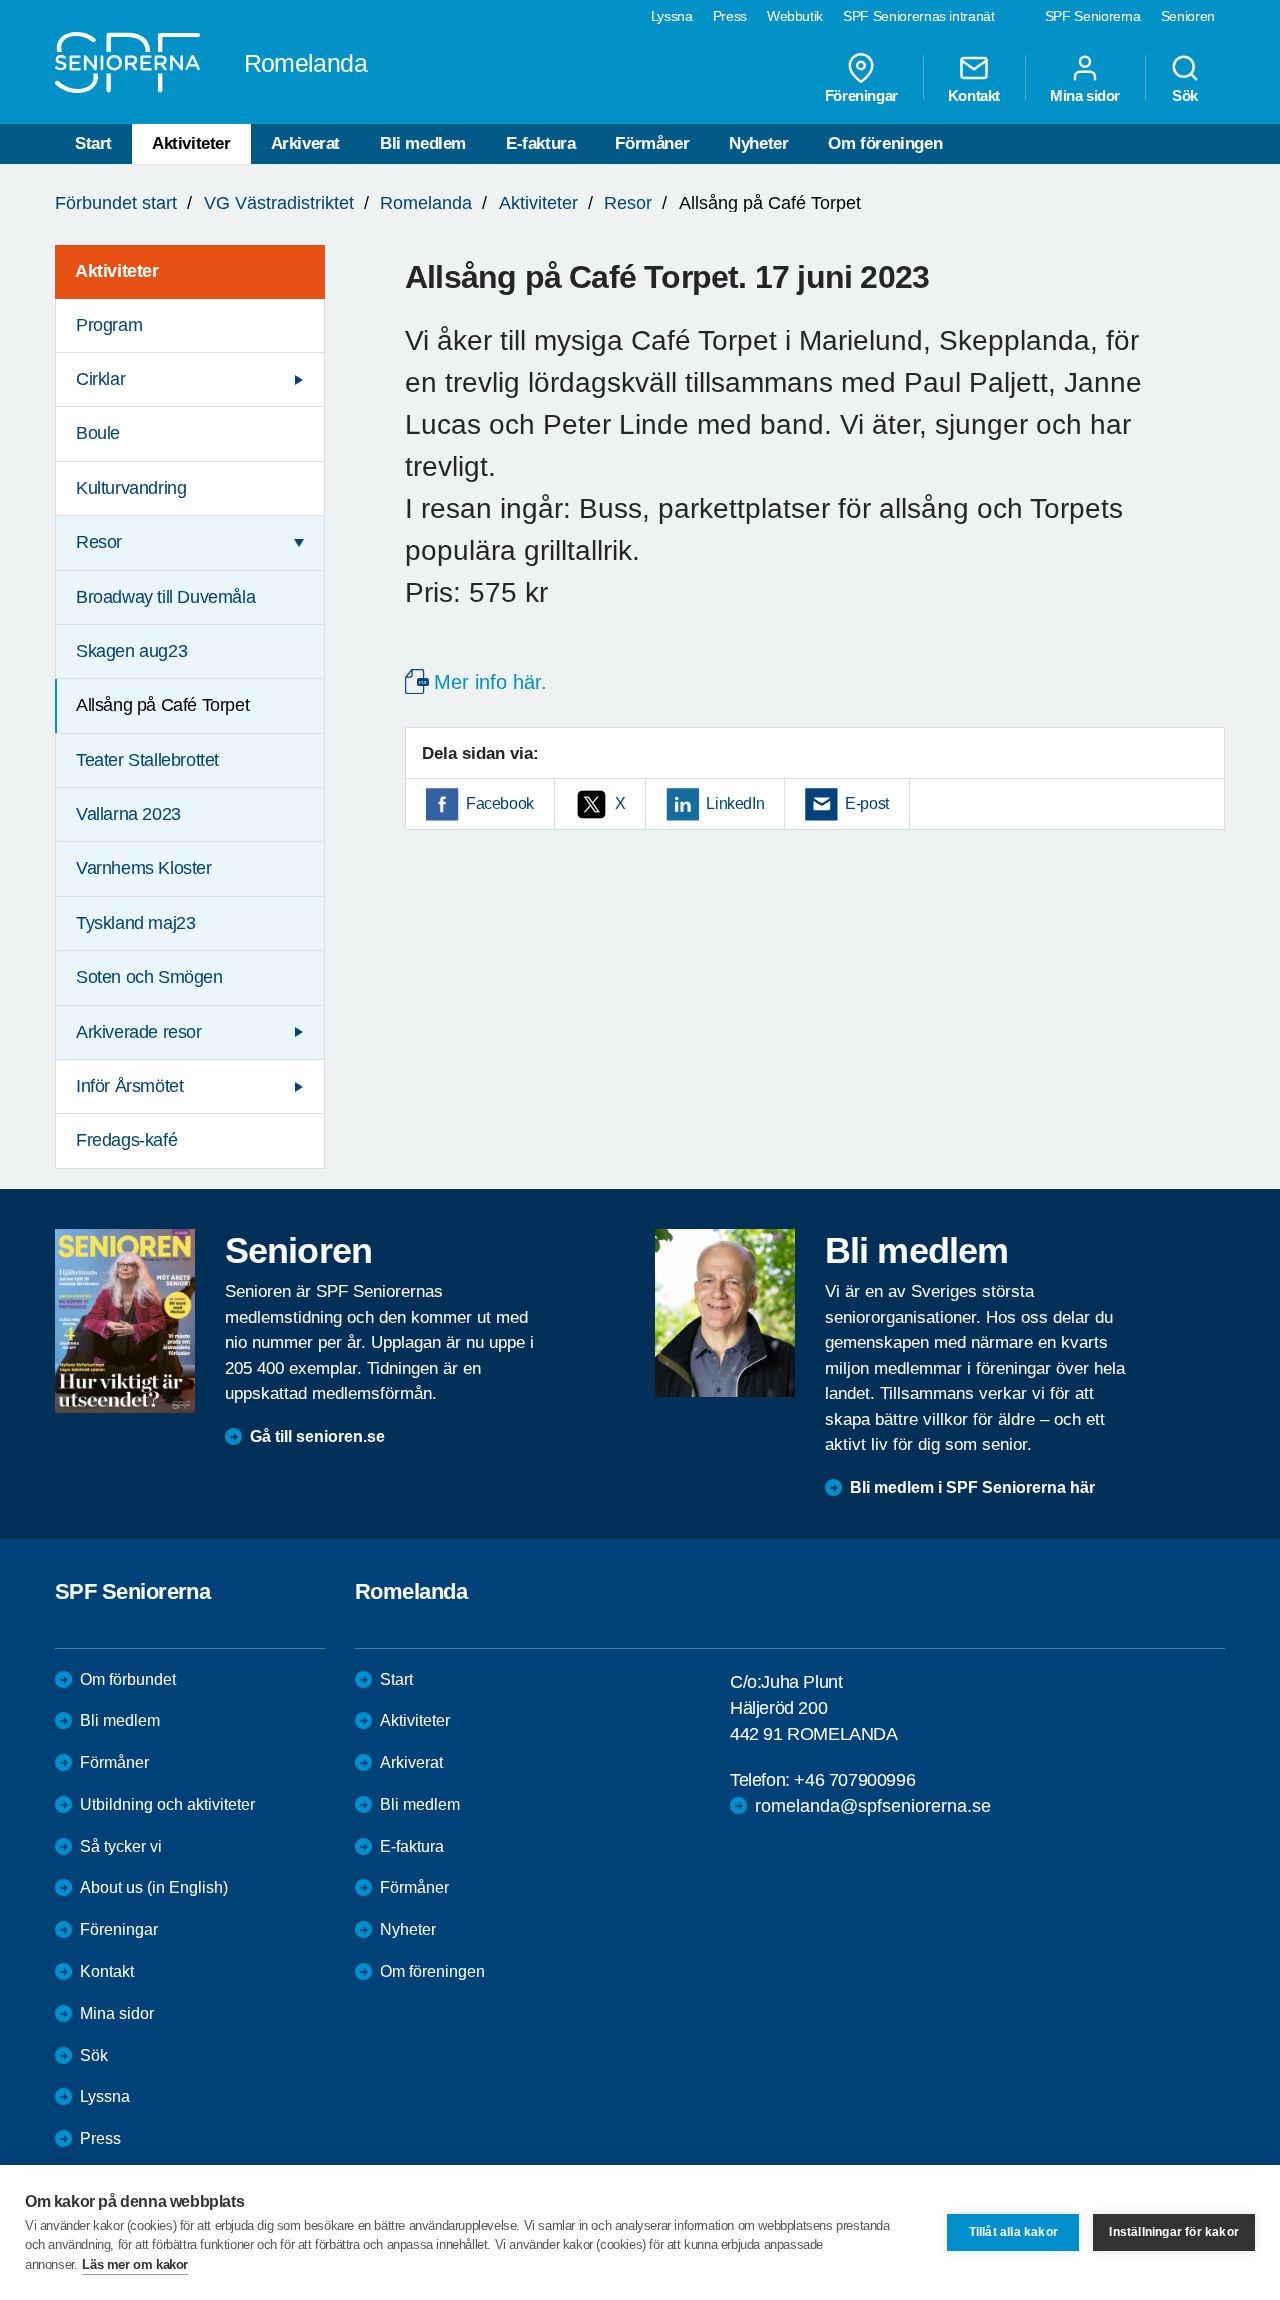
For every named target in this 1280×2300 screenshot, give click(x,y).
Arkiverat (305, 143)
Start (93, 143)
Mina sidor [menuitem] (1085, 95)
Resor (628, 203)
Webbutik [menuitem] (795, 16)
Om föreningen (885, 143)
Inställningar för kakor (1174, 2232)
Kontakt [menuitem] (974, 95)
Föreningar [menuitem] (861, 95)
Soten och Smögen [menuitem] (149, 977)
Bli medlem (423, 143)
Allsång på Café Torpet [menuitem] (162, 705)
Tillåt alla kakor (1013, 2232)
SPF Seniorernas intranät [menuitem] (919, 16)
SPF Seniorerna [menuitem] (1093, 16)
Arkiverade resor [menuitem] (139, 1032)
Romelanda (426, 203)
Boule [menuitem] (98, 433)
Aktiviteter (191, 143)
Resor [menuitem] (99, 542)
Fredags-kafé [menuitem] (126, 1140)
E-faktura (540, 143)
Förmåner (652, 143)
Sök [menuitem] (1185, 95)
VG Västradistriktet (279, 203)
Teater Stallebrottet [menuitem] (147, 760)
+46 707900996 (854, 1780)
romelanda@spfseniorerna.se (873, 1806)
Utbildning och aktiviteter (167, 1804)
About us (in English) (154, 1887)
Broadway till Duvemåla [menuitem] (165, 597)
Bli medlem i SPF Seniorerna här (972, 1487)
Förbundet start (116, 203)
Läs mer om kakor (135, 2264)
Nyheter (758, 143)
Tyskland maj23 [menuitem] (135, 923)
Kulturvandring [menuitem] (131, 488)
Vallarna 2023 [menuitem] (128, 814)
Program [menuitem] (109, 325)
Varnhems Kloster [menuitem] (144, 868)
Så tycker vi (121, 1846)
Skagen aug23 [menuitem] (131, 651)
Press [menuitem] (730, 16)
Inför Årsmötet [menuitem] (129, 1086)
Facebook (500, 803)
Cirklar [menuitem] (100, 379)
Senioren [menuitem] (1188, 16)
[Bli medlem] (725, 1313)
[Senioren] (125, 1321)
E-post (867, 803)
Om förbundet (128, 1679)
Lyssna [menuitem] (672, 16)
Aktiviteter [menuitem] (117, 271)
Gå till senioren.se (317, 1436)
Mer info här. (490, 682)
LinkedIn (735, 803)
